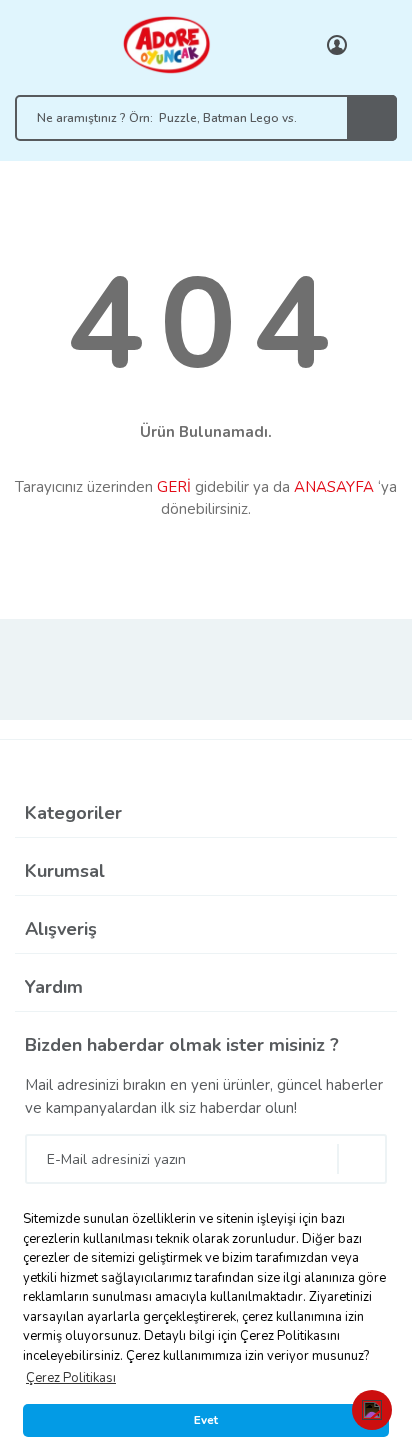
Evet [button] (206, 1420)
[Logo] (166, 44)
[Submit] (362, 1159)
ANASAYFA (334, 487)
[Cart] (377, 45)
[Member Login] (337, 45)
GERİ (174, 487)
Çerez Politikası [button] (71, 1378)
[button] (372, 1410)
